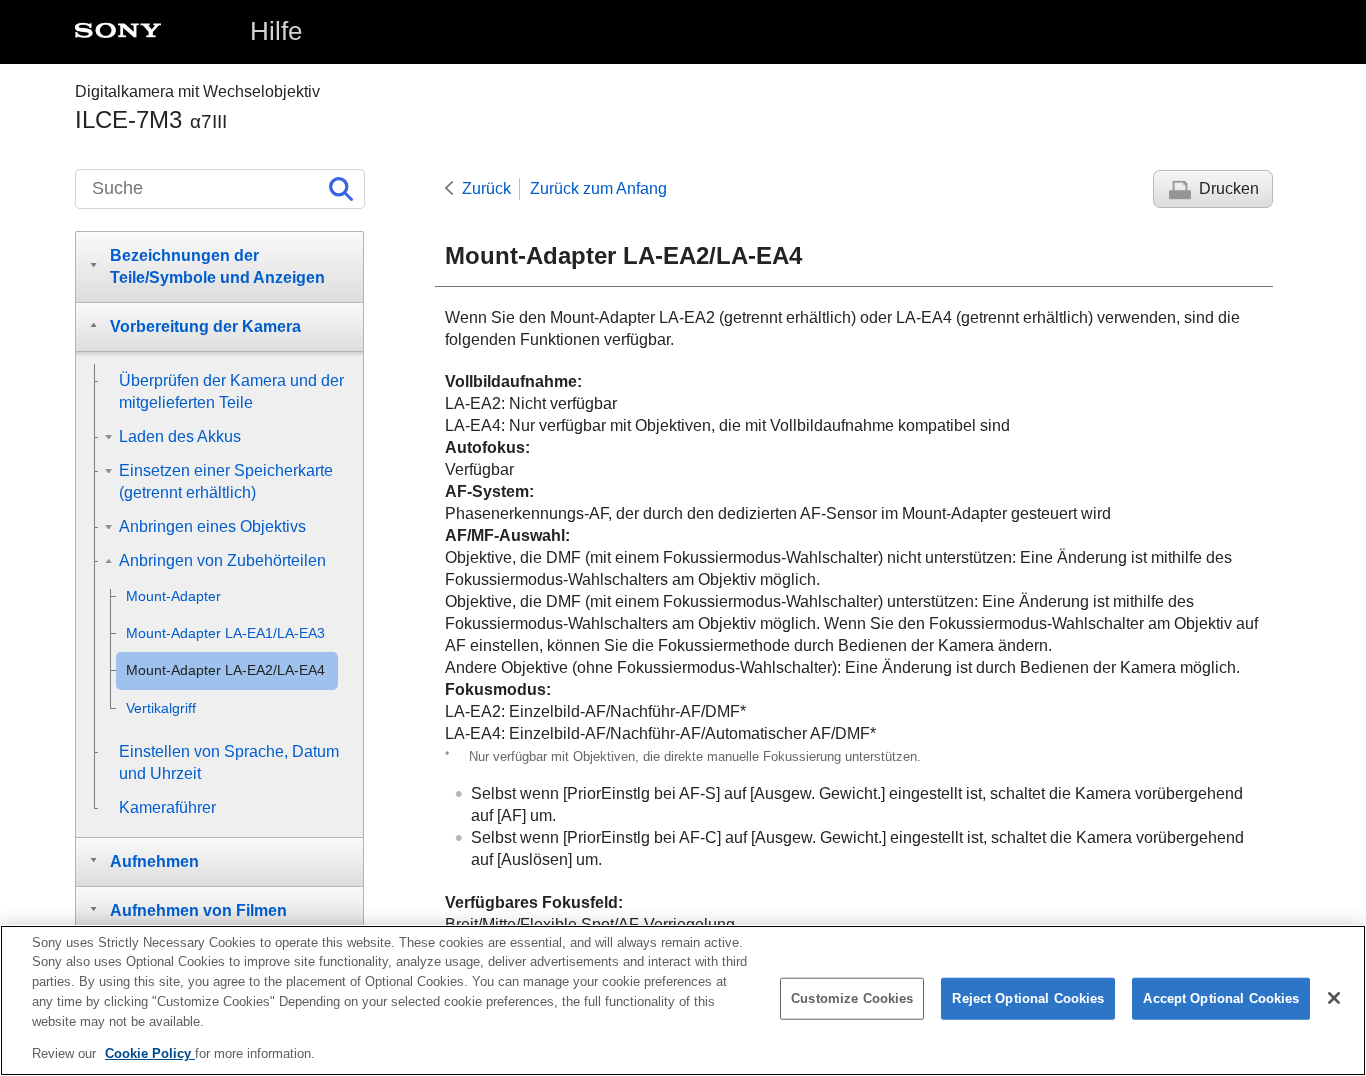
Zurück (486, 188)
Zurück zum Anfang (598, 188)
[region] (683, 1000)
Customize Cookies (852, 998)
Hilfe (276, 31)
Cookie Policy (150, 1052)
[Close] (1334, 998)
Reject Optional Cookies (1028, 998)
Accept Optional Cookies (1221, 998)
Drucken (1229, 188)
